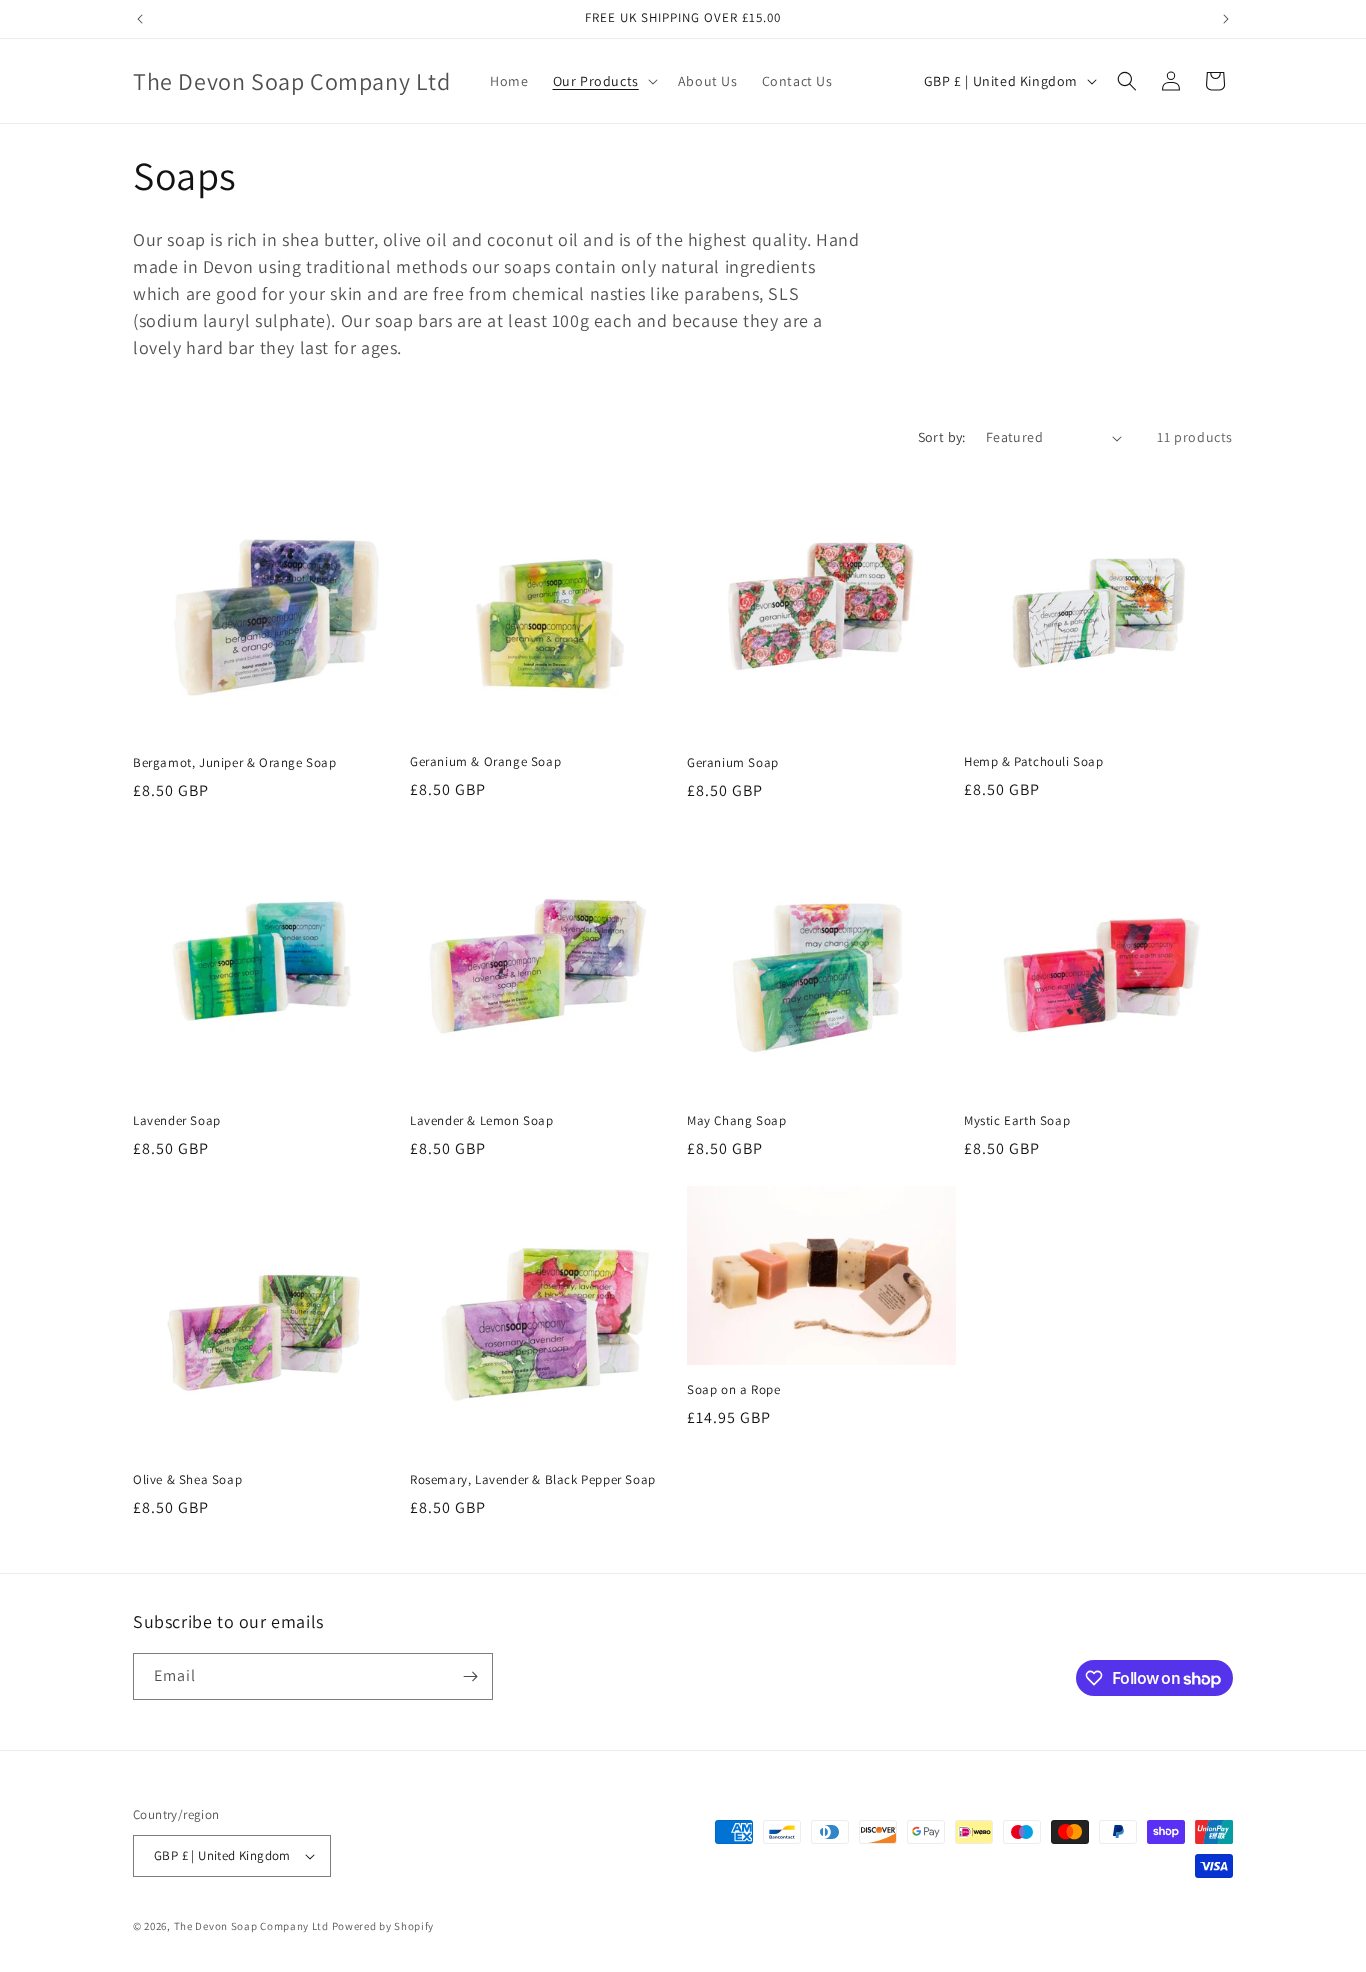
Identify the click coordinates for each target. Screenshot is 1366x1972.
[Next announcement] (1226, 19)
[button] (603, 81)
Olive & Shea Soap (187, 1480)
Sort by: (942, 437)
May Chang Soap (736, 1121)
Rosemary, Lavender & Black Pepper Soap (533, 1480)
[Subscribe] (470, 1676)
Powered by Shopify (383, 1926)
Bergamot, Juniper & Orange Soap (235, 763)
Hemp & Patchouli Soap (1034, 762)
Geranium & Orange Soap (485, 762)
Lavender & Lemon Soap (482, 1121)
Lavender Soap (177, 1121)
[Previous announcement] (140, 19)
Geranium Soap (733, 763)
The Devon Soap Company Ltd (251, 1926)
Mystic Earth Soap (1017, 1121)
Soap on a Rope (733, 1390)
